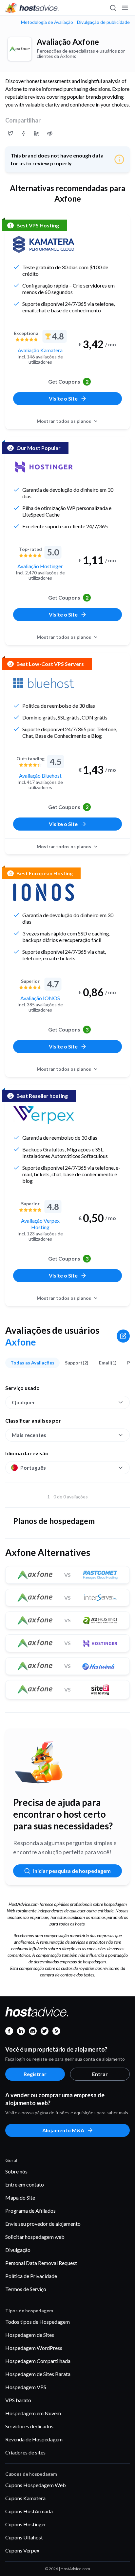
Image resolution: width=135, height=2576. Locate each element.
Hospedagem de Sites (30, 2335)
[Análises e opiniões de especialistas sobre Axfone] (10, 133)
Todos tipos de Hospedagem (38, 2322)
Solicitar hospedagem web (35, 2237)
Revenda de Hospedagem (34, 2439)
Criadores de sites (25, 2452)
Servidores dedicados (29, 2426)
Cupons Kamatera (25, 2498)
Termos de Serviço (26, 2289)
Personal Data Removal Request (41, 2263)
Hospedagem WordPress (34, 2348)
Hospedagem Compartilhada (38, 2361)
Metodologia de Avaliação (47, 22)
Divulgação (18, 2250)
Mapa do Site (20, 2197)
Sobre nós (16, 2171)
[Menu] (125, 8)
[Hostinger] (44, 467)
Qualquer (23, 1402)
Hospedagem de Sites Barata (38, 2374)
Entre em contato (25, 2184)
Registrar (35, 2074)
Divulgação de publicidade (103, 22)
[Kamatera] (44, 244)
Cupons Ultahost (24, 2537)
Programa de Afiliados (30, 2211)
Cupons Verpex (22, 2550)
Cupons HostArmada (29, 2511)
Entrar (100, 2074)
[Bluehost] (44, 683)
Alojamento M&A (63, 2130)
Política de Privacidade (31, 2276)
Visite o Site (63, 398)
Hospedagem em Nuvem (33, 2413)
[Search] (113, 8)
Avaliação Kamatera (40, 350)
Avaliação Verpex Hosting (40, 1224)
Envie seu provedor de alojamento (43, 2224)
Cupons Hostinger (26, 2524)
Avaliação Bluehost (40, 776)
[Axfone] (20, 49)
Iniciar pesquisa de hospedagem (72, 1871)
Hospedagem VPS (26, 2387)
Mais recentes (29, 1435)
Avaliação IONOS (40, 998)
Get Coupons (68, 381)
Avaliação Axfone (68, 42)
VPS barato (18, 2400)
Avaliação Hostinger (40, 566)
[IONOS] (44, 892)
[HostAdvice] (32, 8)
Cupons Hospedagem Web (36, 2485)
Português (33, 1468)
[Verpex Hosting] (44, 1115)
